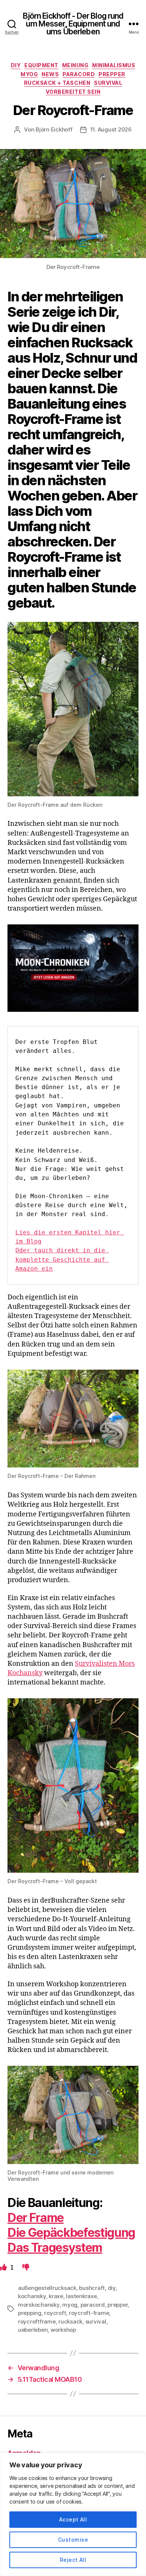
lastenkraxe (81, 2296)
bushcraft (92, 2288)
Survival (108, 83)
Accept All (73, 2519)
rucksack (70, 2321)
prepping (30, 2313)
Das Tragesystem (55, 2248)
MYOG (29, 74)
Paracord (79, 74)
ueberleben (33, 2330)
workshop (63, 2330)
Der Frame (36, 2218)
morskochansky (39, 2305)
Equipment (41, 65)
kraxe (56, 2296)
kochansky (32, 2296)
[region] (73, 2514)
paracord (93, 2305)
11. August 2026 (111, 129)
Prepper (112, 74)
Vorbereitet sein (73, 92)
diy (112, 2288)
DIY (16, 65)
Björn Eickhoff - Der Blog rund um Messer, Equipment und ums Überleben (73, 24)
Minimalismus (114, 65)
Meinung (75, 65)
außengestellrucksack (47, 2288)
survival (96, 2321)
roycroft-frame (89, 2313)
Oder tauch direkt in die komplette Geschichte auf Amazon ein (62, 1259)
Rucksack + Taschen (57, 83)
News (50, 74)
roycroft (55, 2313)
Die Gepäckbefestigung (71, 2233)
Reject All (73, 2560)
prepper (118, 2305)
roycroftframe (37, 2321)
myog (70, 2305)
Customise (73, 2540)
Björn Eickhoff (54, 129)
